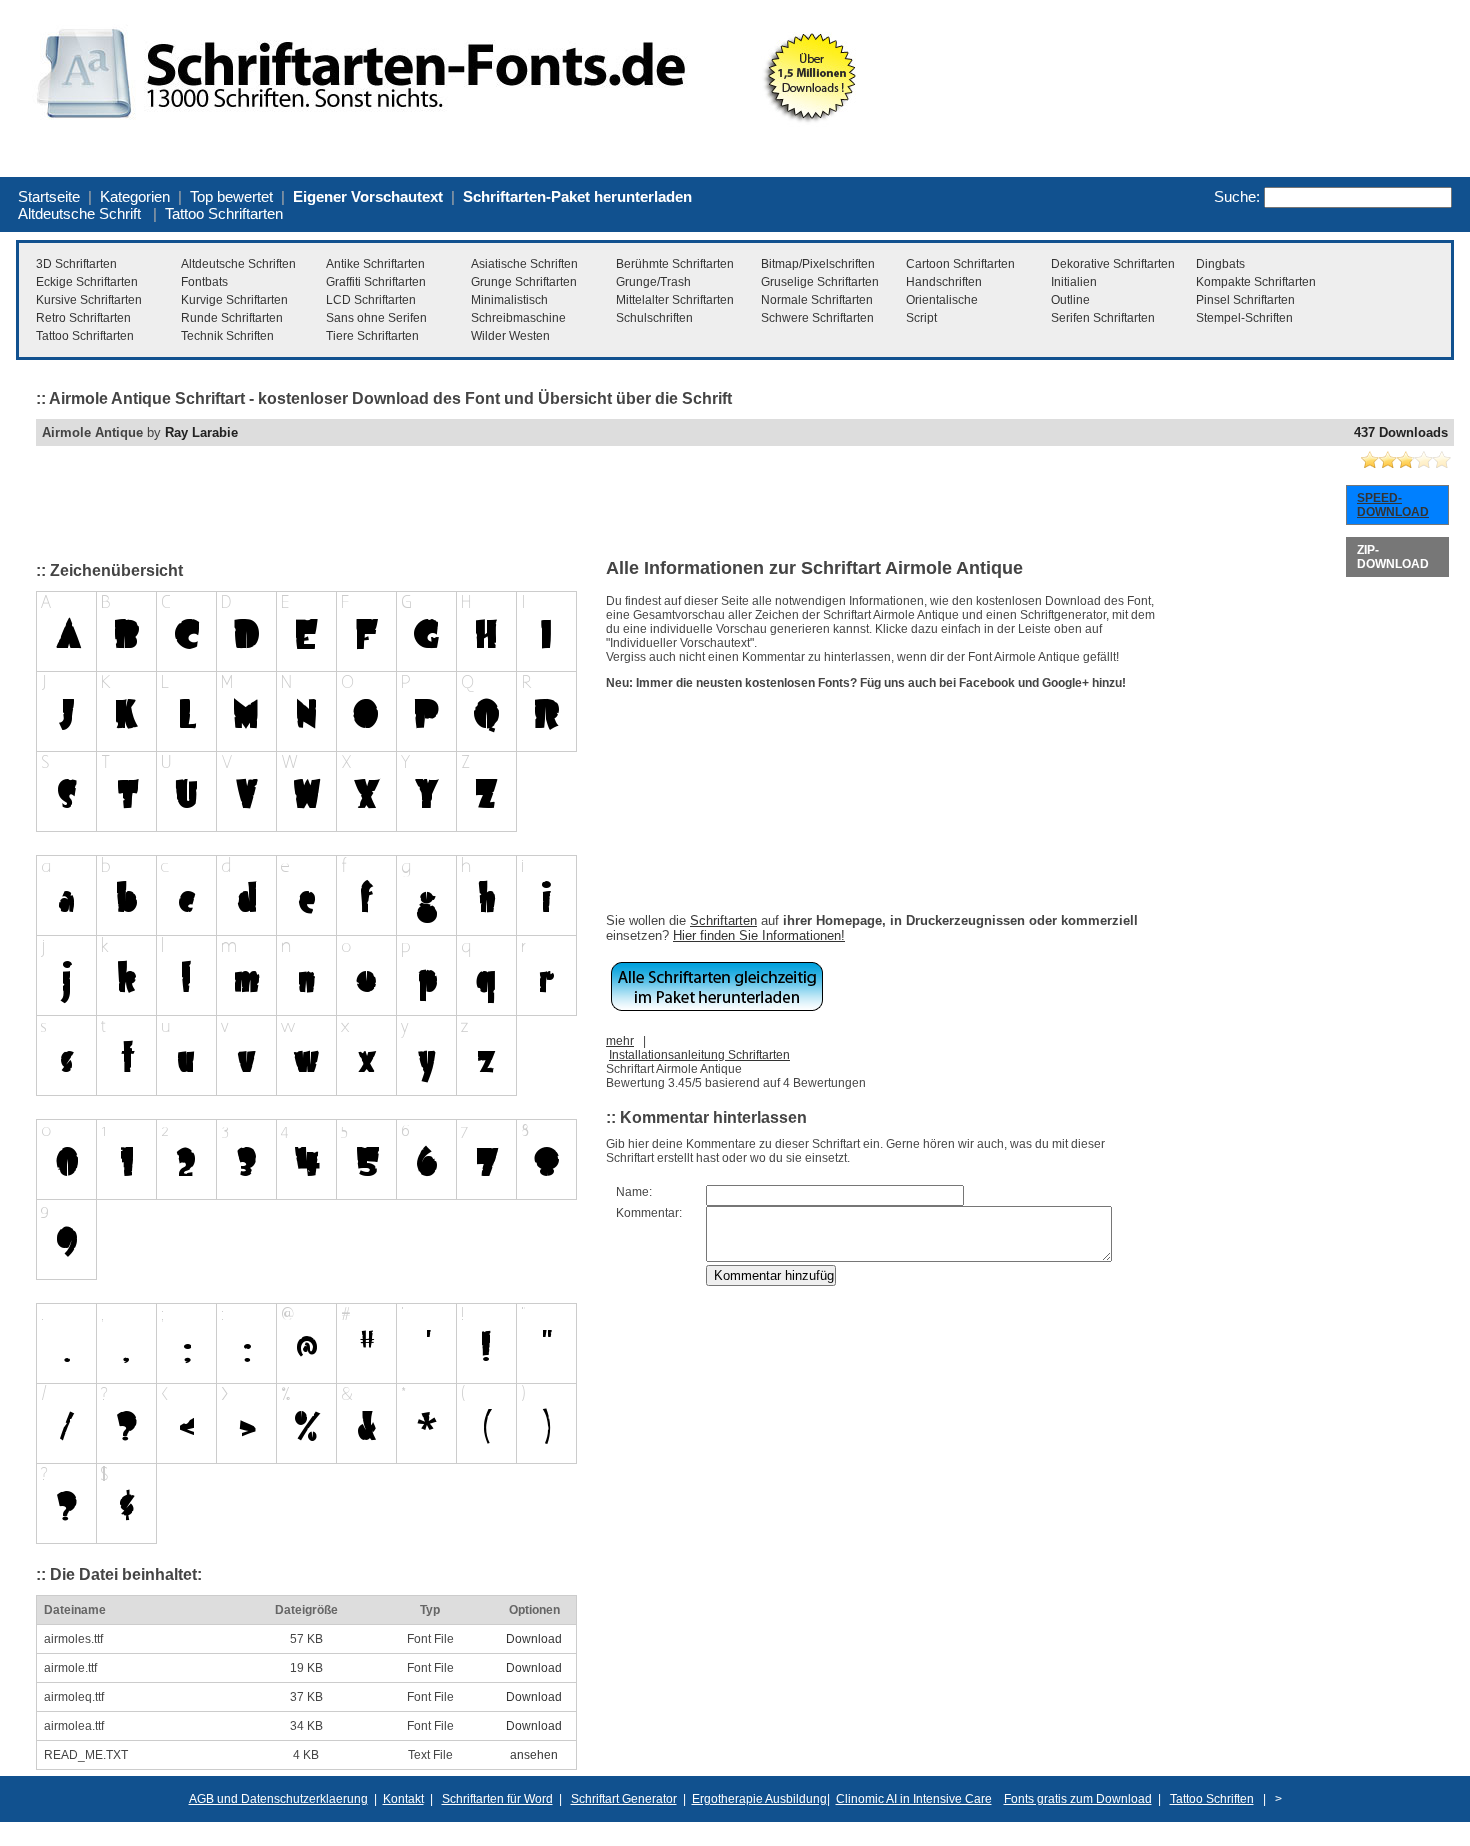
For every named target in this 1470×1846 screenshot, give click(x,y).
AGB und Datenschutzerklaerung (278, 1799)
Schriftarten (723, 920)
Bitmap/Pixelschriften (818, 264)
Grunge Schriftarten (524, 282)
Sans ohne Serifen (376, 318)
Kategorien (135, 196)
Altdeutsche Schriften (238, 264)
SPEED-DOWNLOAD (1393, 505)
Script (921, 318)
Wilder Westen (510, 336)
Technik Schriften (227, 336)
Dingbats (1220, 264)
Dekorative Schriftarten (1113, 264)
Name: (634, 1192)
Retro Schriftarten (83, 318)
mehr (620, 1041)
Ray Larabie (201, 432)
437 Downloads (1401, 432)
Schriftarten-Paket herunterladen (577, 196)
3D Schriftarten (76, 264)
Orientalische (942, 300)
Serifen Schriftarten (1103, 318)
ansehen (534, 1755)
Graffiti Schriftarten (376, 282)
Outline (1070, 300)
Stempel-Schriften (1244, 318)
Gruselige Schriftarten (820, 282)
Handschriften (944, 282)
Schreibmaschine (518, 318)
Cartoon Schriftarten (960, 264)
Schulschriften (654, 318)
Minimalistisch (509, 300)
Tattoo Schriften (1212, 1799)
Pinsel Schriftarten (1245, 300)
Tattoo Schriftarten (224, 213)
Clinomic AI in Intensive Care (914, 1799)
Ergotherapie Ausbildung (759, 1799)
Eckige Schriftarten (87, 282)
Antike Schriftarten (375, 264)
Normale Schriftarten (817, 300)
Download (534, 1639)
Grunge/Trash (653, 282)
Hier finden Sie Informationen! (759, 935)
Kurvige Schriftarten (234, 300)
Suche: (1237, 196)
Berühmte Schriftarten (675, 264)
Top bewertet (231, 196)
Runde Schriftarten (232, 318)
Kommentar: (649, 1213)
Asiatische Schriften (524, 264)
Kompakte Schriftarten (1256, 282)
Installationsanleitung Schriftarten (699, 1055)
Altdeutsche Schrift (79, 213)
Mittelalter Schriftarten (675, 300)
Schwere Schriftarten (817, 318)
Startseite (49, 196)
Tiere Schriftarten (372, 336)
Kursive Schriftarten (89, 300)
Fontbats (204, 282)
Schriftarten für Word (497, 1799)
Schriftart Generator (624, 1799)
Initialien (1074, 282)
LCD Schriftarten (371, 300)
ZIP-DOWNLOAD (1393, 557)
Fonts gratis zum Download (1078, 1799)
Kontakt (403, 1799)
